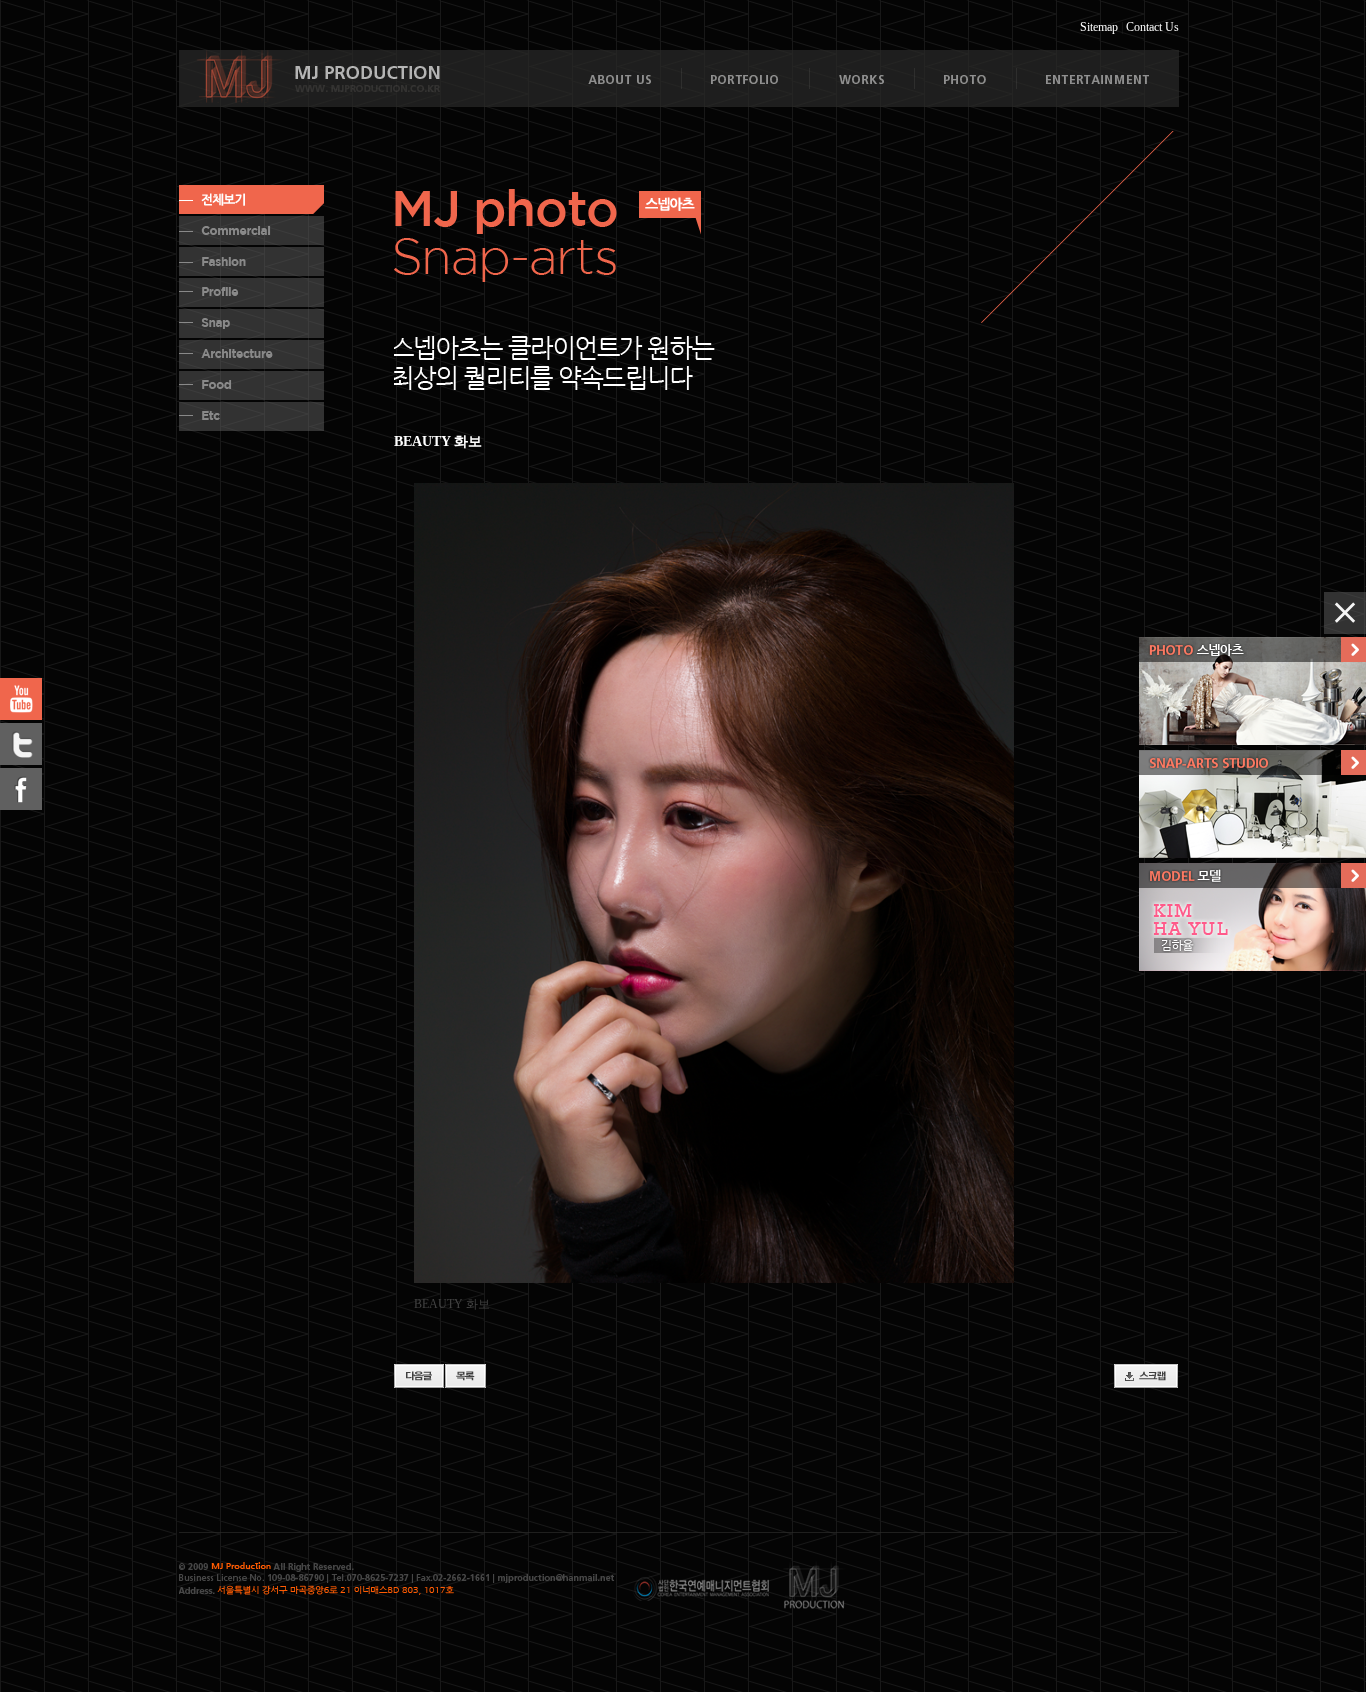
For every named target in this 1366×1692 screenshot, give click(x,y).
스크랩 (1146, 1376)
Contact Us (1152, 27)
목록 (465, 1376)
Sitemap (1099, 27)
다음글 (419, 1376)
